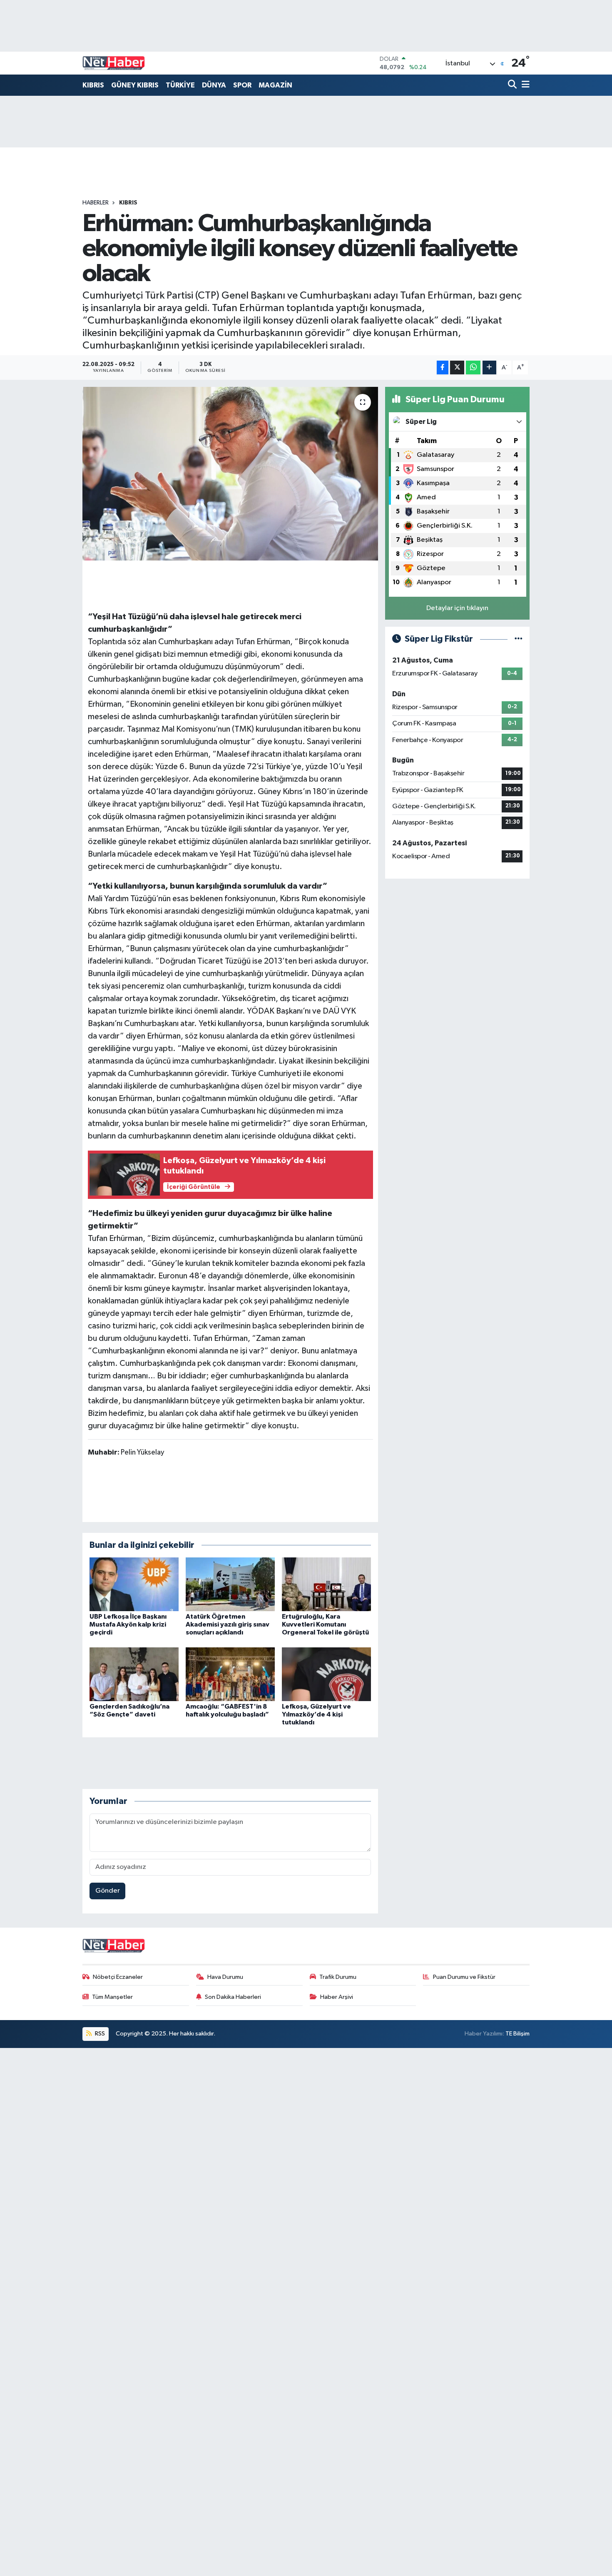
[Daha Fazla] (489, 367)
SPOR (242, 85)
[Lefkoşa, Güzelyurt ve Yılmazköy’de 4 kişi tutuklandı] (326, 1674)
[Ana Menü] (524, 85)
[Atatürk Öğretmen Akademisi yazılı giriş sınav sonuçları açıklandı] (230, 1584)
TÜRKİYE (180, 85)
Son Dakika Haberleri (233, 1997)
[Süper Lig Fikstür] (519, 639)
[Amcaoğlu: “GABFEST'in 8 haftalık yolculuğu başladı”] (230, 1674)
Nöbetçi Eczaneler (118, 1977)
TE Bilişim (517, 2034)
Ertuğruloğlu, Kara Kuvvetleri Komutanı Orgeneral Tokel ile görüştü (325, 1624)
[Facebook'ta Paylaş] (443, 367)
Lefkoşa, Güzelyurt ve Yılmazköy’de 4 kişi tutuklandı (316, 1714)
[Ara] (513, 85)
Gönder (108, 1891)
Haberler (96, 203)
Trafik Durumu (338, 1977)
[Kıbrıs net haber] (114, 63)
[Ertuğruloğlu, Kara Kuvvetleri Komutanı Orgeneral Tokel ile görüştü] (326, 1584)
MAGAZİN (275, 85)
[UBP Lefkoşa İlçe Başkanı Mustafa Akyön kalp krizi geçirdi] (134, 1584)
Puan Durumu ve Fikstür (464, 1977)
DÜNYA (214, 85)
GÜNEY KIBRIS (135, 85)
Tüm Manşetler (112, 1997)
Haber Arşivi (337, 1997)
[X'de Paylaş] (457, 367)
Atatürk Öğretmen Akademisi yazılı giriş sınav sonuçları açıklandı (228, 1624)
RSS (99, 2034)
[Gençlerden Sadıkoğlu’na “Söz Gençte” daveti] (134, 1674)
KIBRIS (93, 85)
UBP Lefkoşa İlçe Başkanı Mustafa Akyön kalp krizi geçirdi (128, 1624)
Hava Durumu (225, 1977)
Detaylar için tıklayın (457, 608)
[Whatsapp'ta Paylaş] (473, 367)
